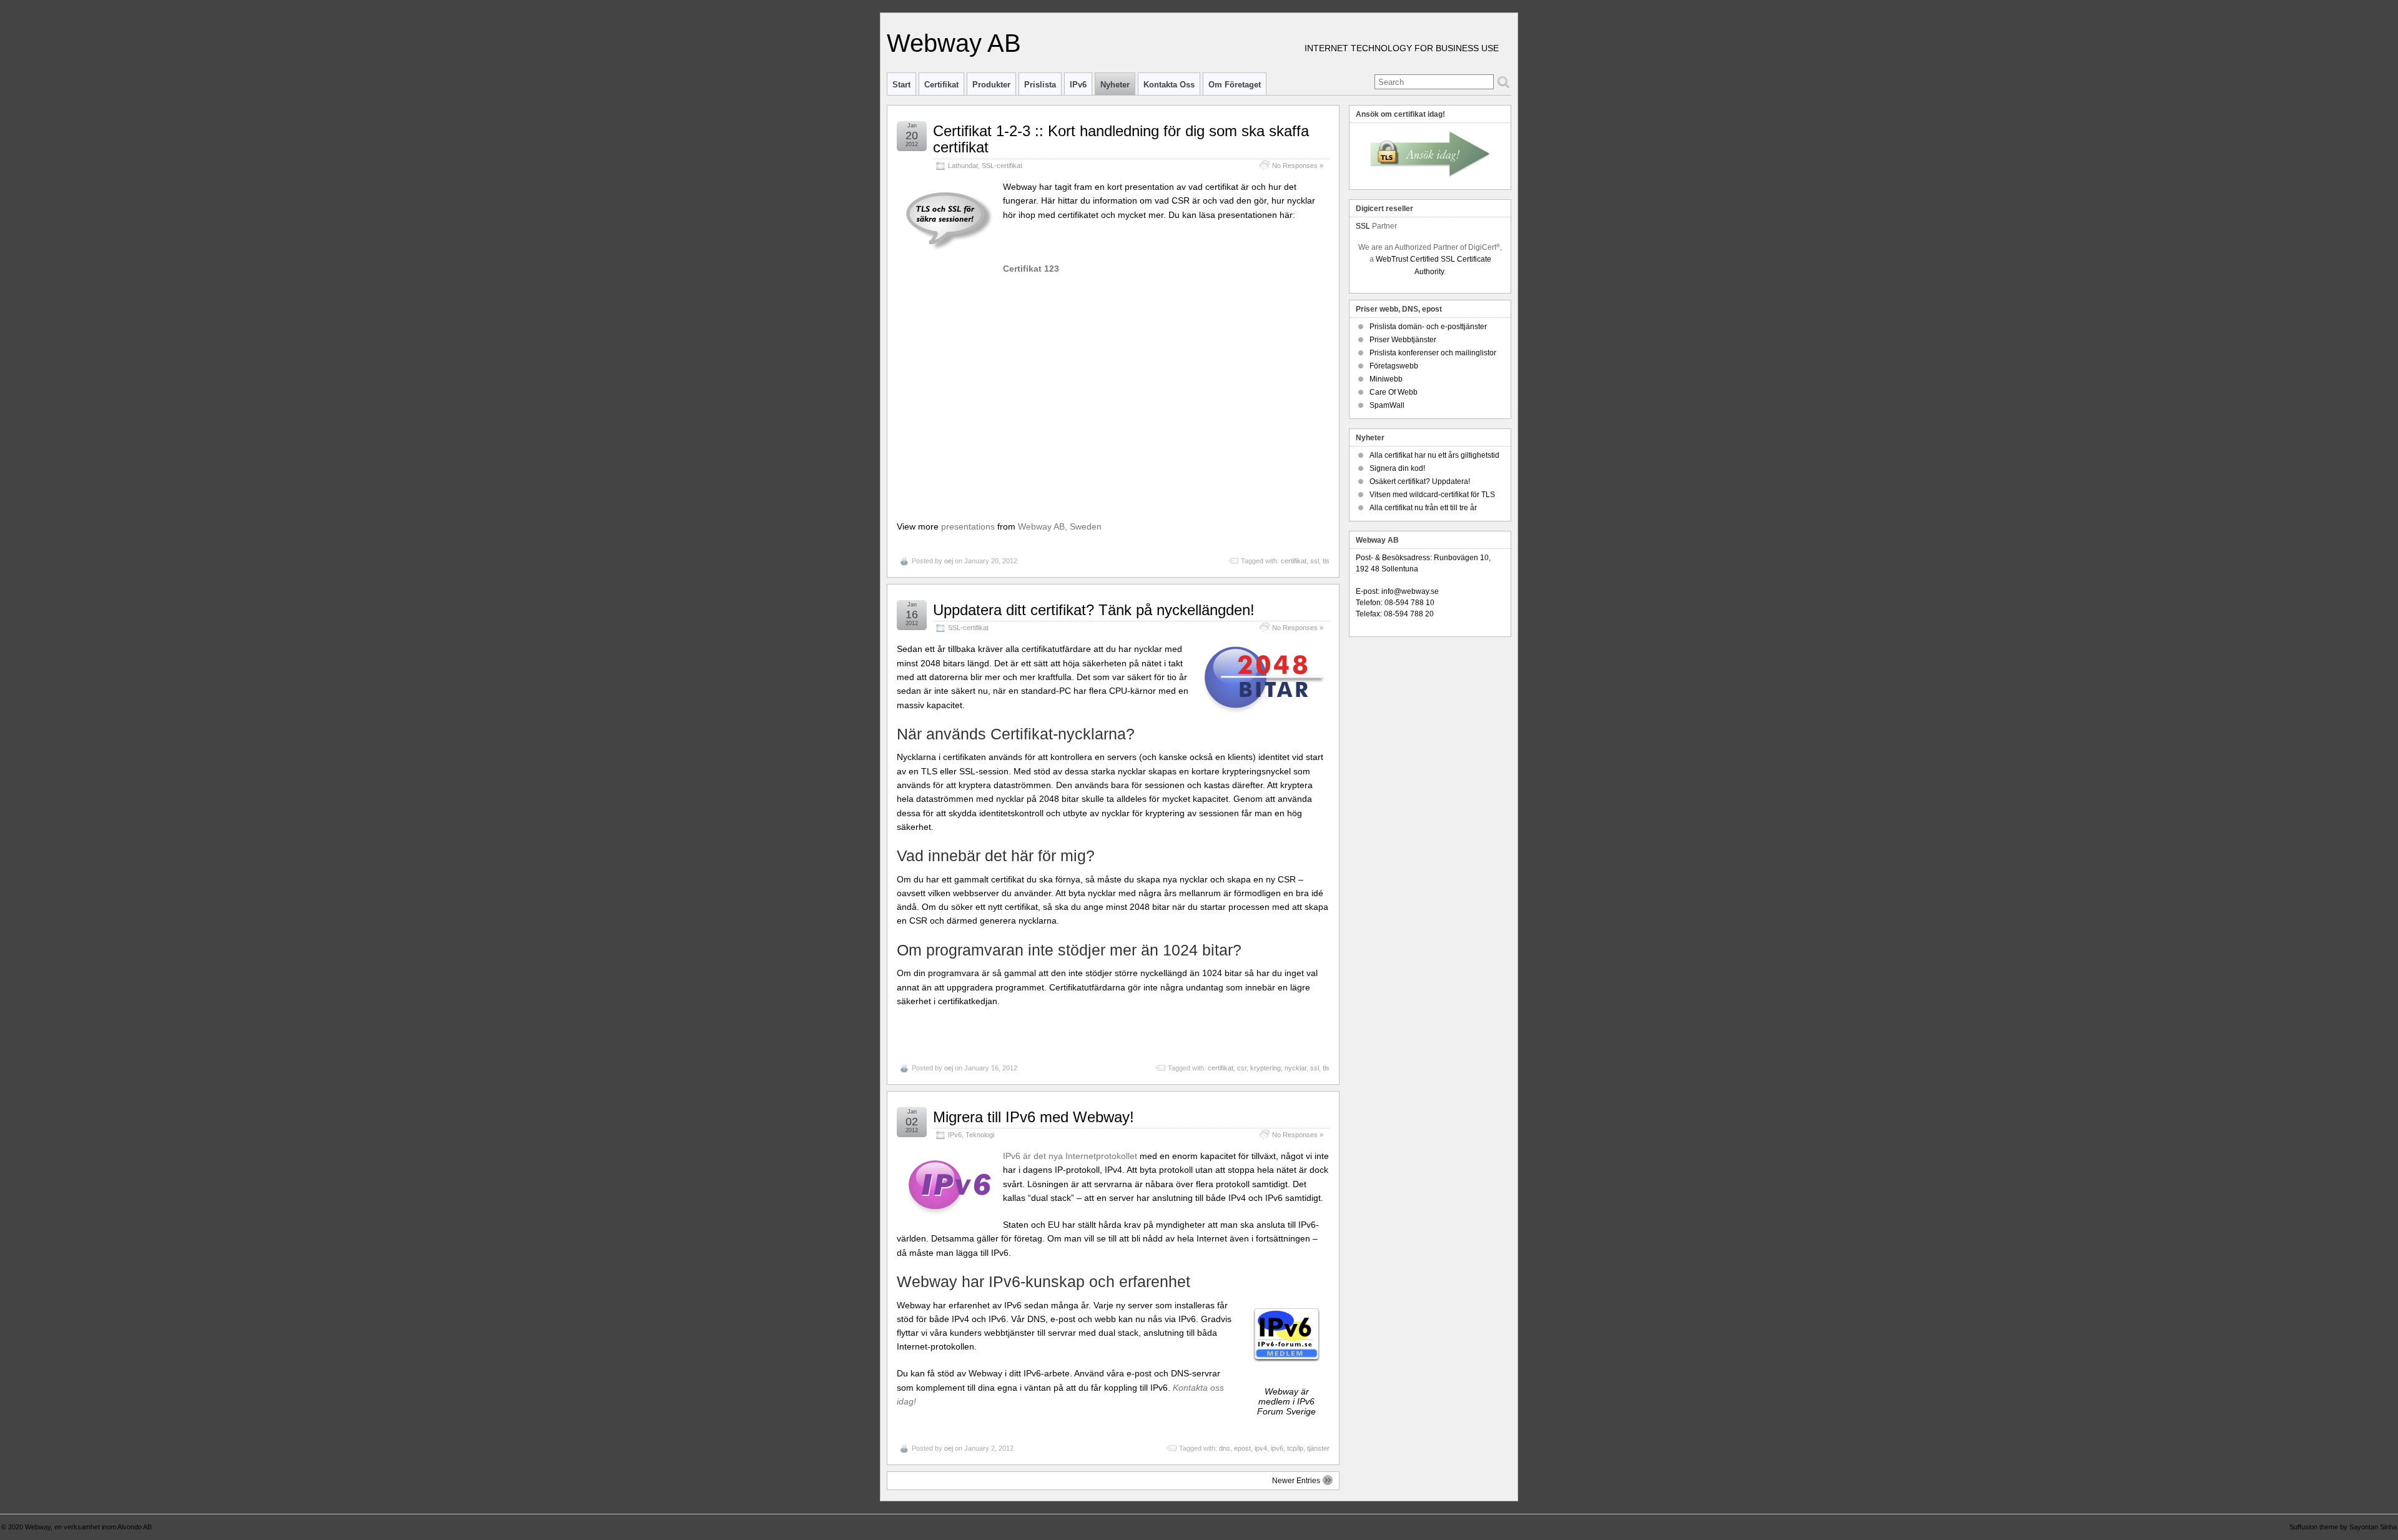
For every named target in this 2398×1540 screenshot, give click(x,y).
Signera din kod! (1397, 468)
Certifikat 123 (1031, 269)
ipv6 (1277, 1448)
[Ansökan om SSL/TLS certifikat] (1430, 155)
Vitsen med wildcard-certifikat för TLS (1432, 495)
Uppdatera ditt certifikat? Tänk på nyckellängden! (1094, 610)
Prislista (1040, 85)
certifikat (1294, 561)
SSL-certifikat (1002, 165)
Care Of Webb (1394, 392)
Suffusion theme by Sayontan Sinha (2343, 1527)
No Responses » (1298, 165)
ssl (1315, 561)
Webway (38, 1527)
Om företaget (1235, 85)
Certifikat (941, 85)
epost (1242, 1448)
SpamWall (1387, 405)
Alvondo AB (135, 1527)
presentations (968, 526)
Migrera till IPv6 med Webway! (1034, 1117)
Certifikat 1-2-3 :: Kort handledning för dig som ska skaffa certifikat (1121, 139)
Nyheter (1115, 85)
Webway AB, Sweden (1060, 526)
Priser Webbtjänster (1403, 340)
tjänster (1318, 1448)
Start (901, 85)
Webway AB (954, 43)
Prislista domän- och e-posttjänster (1428, 327)
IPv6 (1078, 85)
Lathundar (963, 165)
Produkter (991, 85)
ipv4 (1261, 1448)
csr (1242, 1068)
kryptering (1266, 1068)
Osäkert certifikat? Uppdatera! (1420, 481)
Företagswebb (1394, 366)
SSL (1363, 226)
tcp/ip (1295, 1448)
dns (1225, 1448)
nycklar (1295, 1068)
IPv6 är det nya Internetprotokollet (1070, 1156)
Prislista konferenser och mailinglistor (1433, 353)
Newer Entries (1296, 1481)
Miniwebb (1386, 379)
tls (1326, 561)
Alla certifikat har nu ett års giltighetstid (1434, 455)
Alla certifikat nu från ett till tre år (1423, 508)
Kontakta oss (1169, 85)
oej (949, 561)
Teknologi (980, 1135)
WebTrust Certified (1408, 259)
